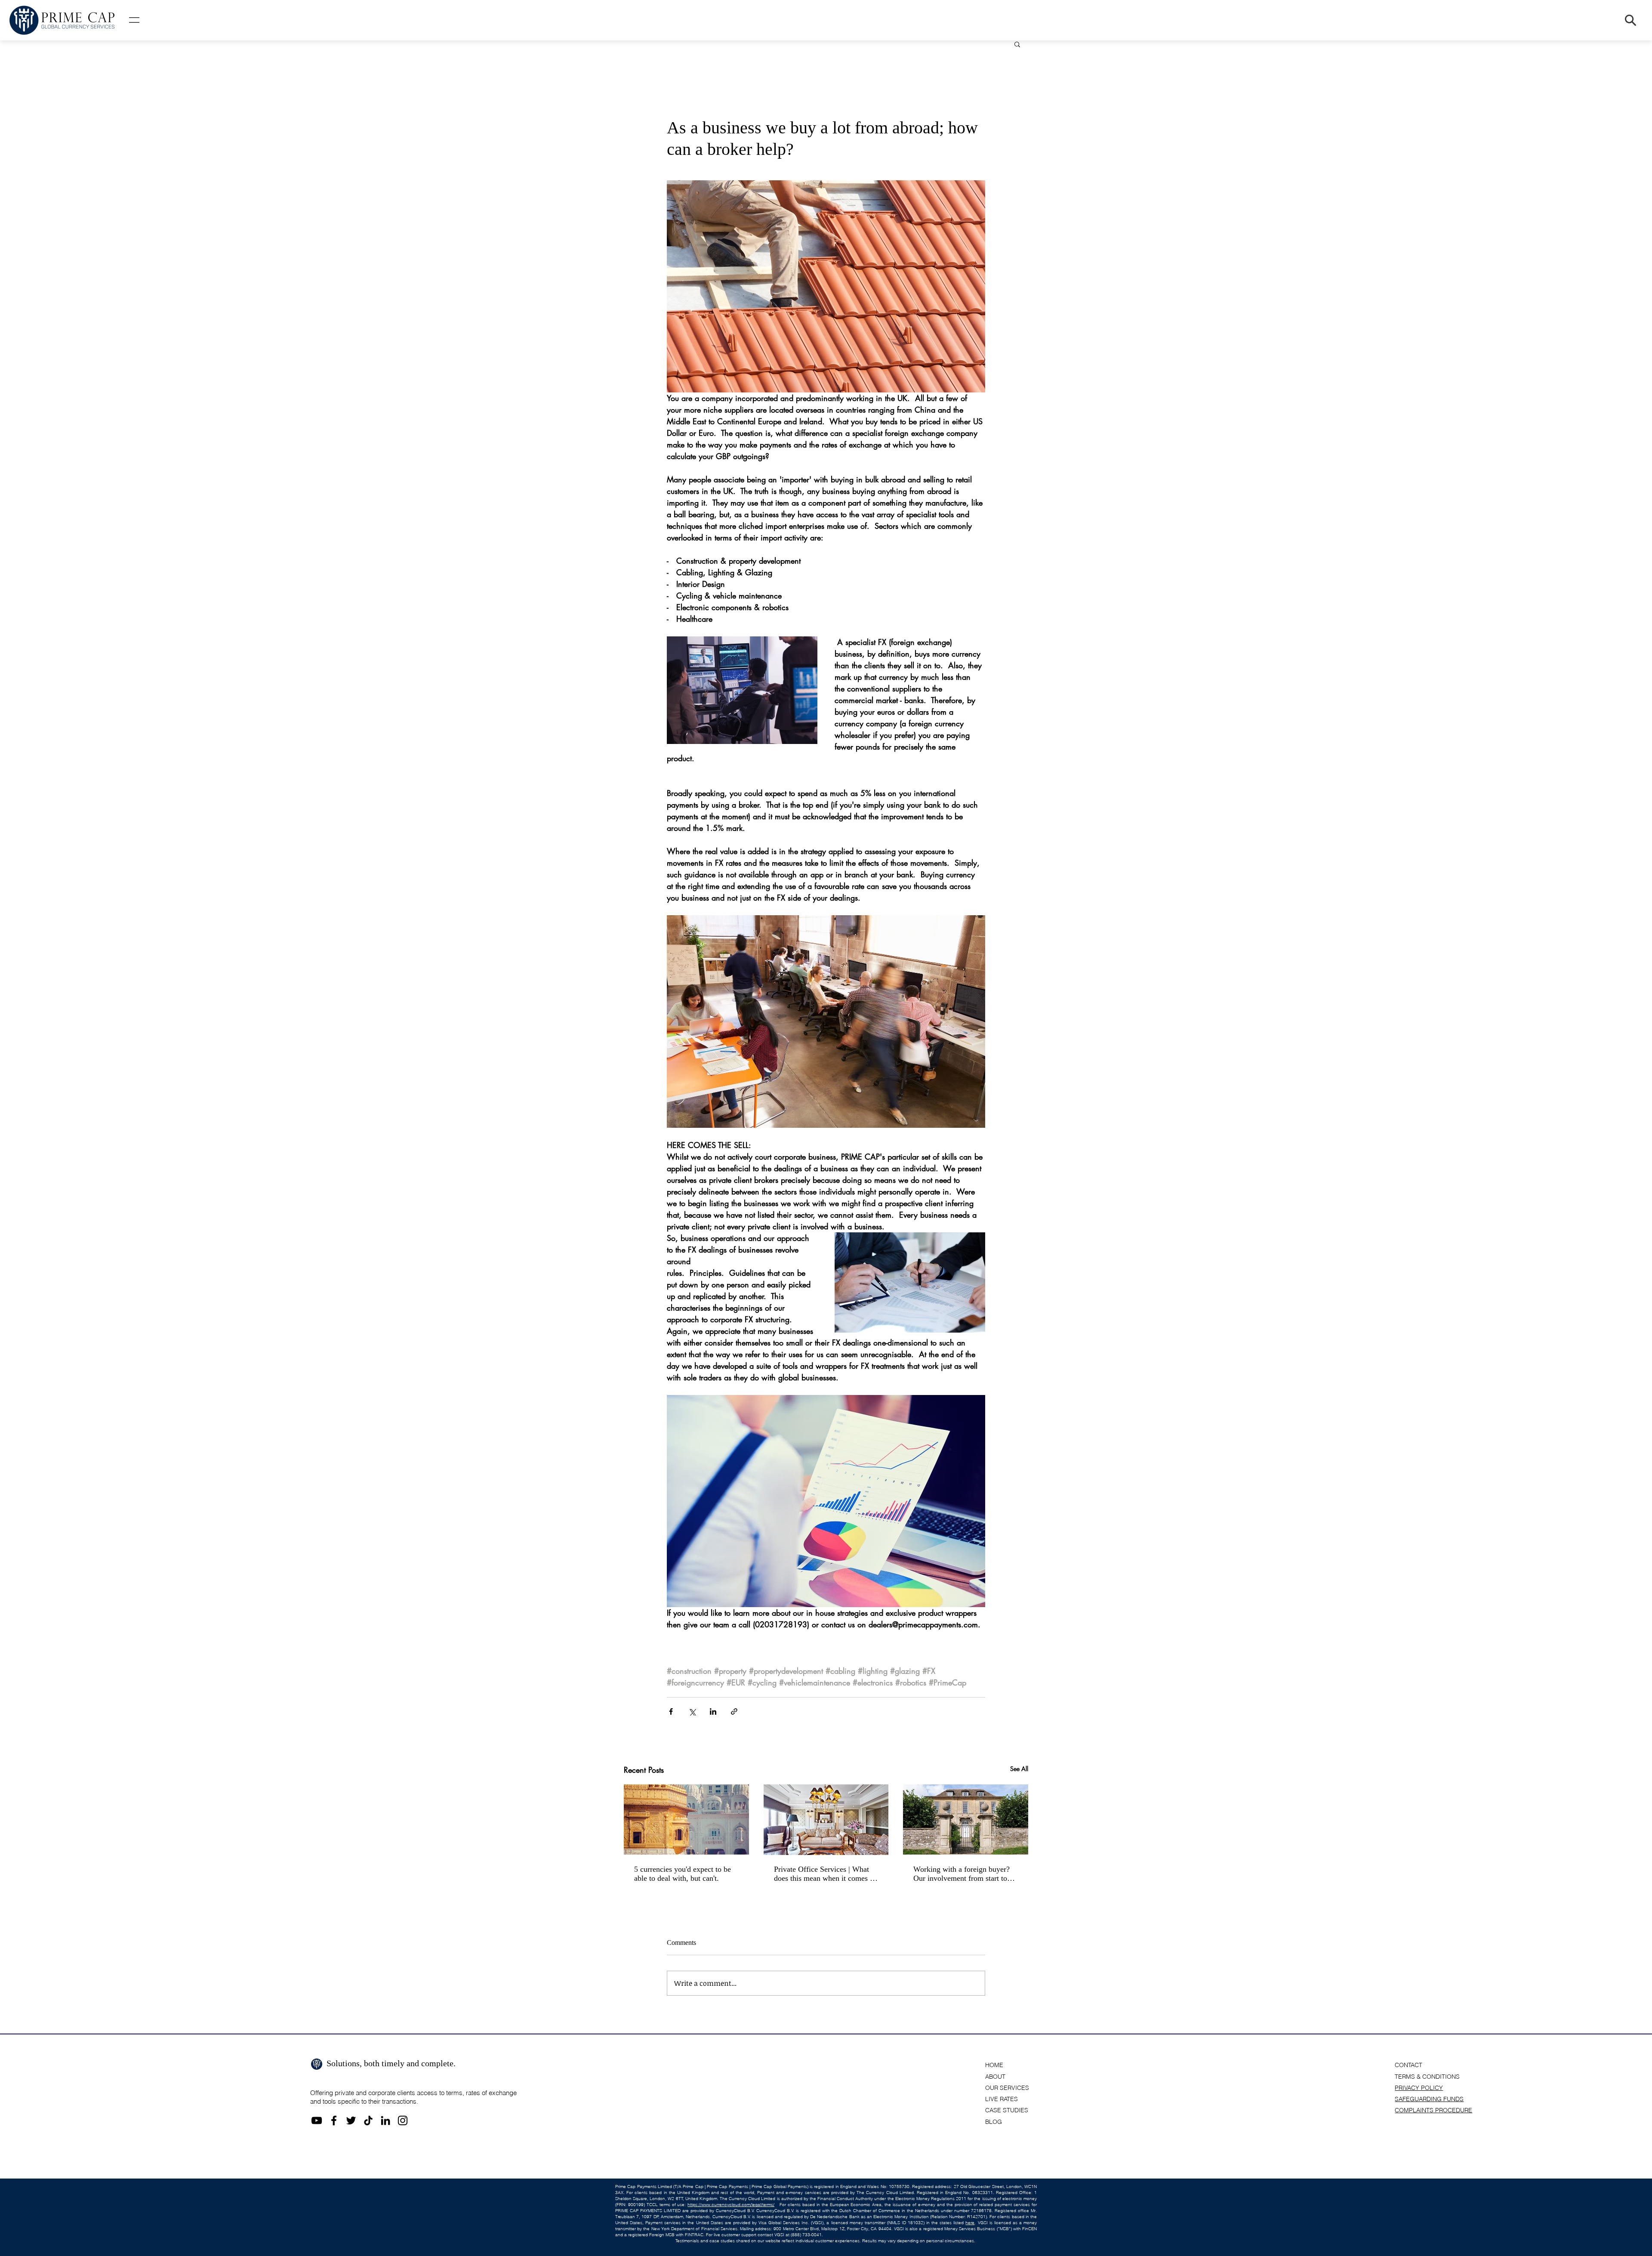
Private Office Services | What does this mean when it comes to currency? (825, 1874)
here (970, 2223)
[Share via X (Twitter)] (692, 1711)
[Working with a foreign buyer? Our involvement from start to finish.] (966, 1819)
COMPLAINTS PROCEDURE (1433, 2110)
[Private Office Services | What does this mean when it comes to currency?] (826, 1820)
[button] (134, 20)
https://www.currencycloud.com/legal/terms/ (731, 2205)
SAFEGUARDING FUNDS (1429, 2099)
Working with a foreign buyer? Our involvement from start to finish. (962, 1874)
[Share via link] (734, 1711)
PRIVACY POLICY (1419, 2088)
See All (1019, 1769)
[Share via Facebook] (671, 1711)
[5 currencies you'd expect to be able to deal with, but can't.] (686, 1819)
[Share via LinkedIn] (713, 1711)
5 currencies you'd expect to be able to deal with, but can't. (683, 1874)
